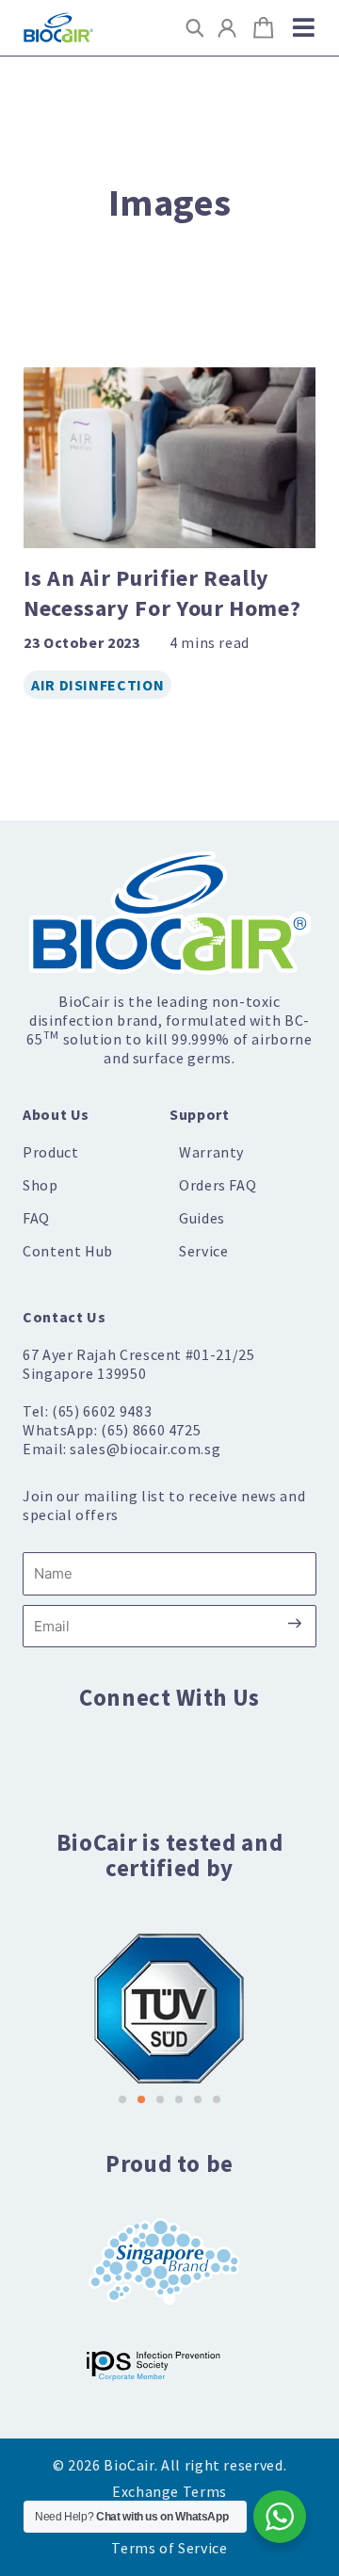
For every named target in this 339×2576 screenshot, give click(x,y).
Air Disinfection (97, 685)
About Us (56, 1114)
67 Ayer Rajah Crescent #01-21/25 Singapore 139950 (138, 1364)
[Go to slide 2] (141, 2099)
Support (199, 1114)
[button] (194, 28)
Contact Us (64, 1317)
